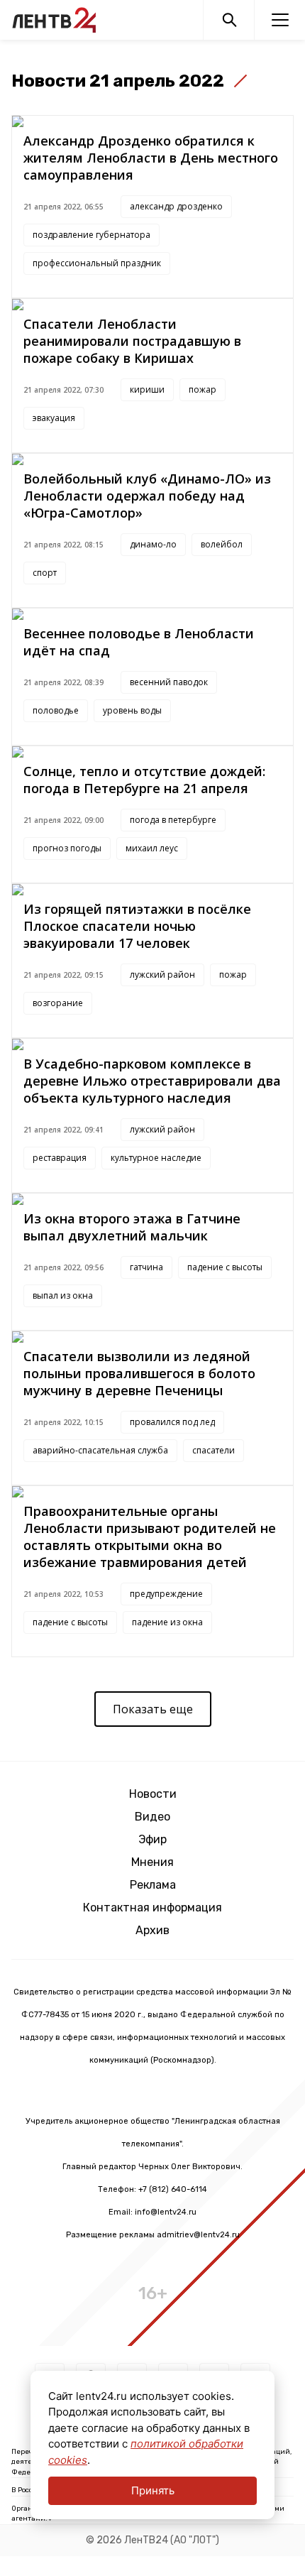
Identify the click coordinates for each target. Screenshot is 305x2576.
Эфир (152, 1839)
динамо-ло (153, 544)
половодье (56, 710)
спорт (45, 573)
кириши (147, 389)
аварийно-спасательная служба (100, 1450)
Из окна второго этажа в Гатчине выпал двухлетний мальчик (132, 1227)
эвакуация (54, 418)
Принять (153, 2490)
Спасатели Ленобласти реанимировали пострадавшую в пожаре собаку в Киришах (132, 341)
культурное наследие (156, 1158)
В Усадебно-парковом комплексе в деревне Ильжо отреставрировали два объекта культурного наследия (152, 1081)
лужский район (162, 975)
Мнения (152, 1862)
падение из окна (167, 1622)
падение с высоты (225, 1267)
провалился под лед (172, 1422)
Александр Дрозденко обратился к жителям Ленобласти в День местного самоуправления (151, 158)
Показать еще (153, 1709)
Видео (152, 1817)
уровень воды (132, 710)
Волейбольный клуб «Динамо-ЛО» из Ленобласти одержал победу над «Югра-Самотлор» (147, 496)
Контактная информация (152, 1908)
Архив (152, 1930)
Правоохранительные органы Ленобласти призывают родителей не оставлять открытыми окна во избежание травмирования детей (150, 1537)
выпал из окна (63, 1295)
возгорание (58, 1003)
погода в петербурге (173, 820)
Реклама (153, 1885)
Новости (153, 1794)
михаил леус (152, 848)
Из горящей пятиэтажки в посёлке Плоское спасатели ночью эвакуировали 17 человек (137, 926)
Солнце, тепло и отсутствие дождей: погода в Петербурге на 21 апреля (144, 780)
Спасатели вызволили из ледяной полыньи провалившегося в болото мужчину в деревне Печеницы (139, 1373)
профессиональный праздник (97, 263)
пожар (203, 389)
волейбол (222, 544)
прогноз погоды (67, 848)
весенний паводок (169, 682)
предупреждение (166, 1594)
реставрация (60, 1158)
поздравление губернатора (91, 235)
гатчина (146, 1267)
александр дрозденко (176, 206)
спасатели (213, 1450)
